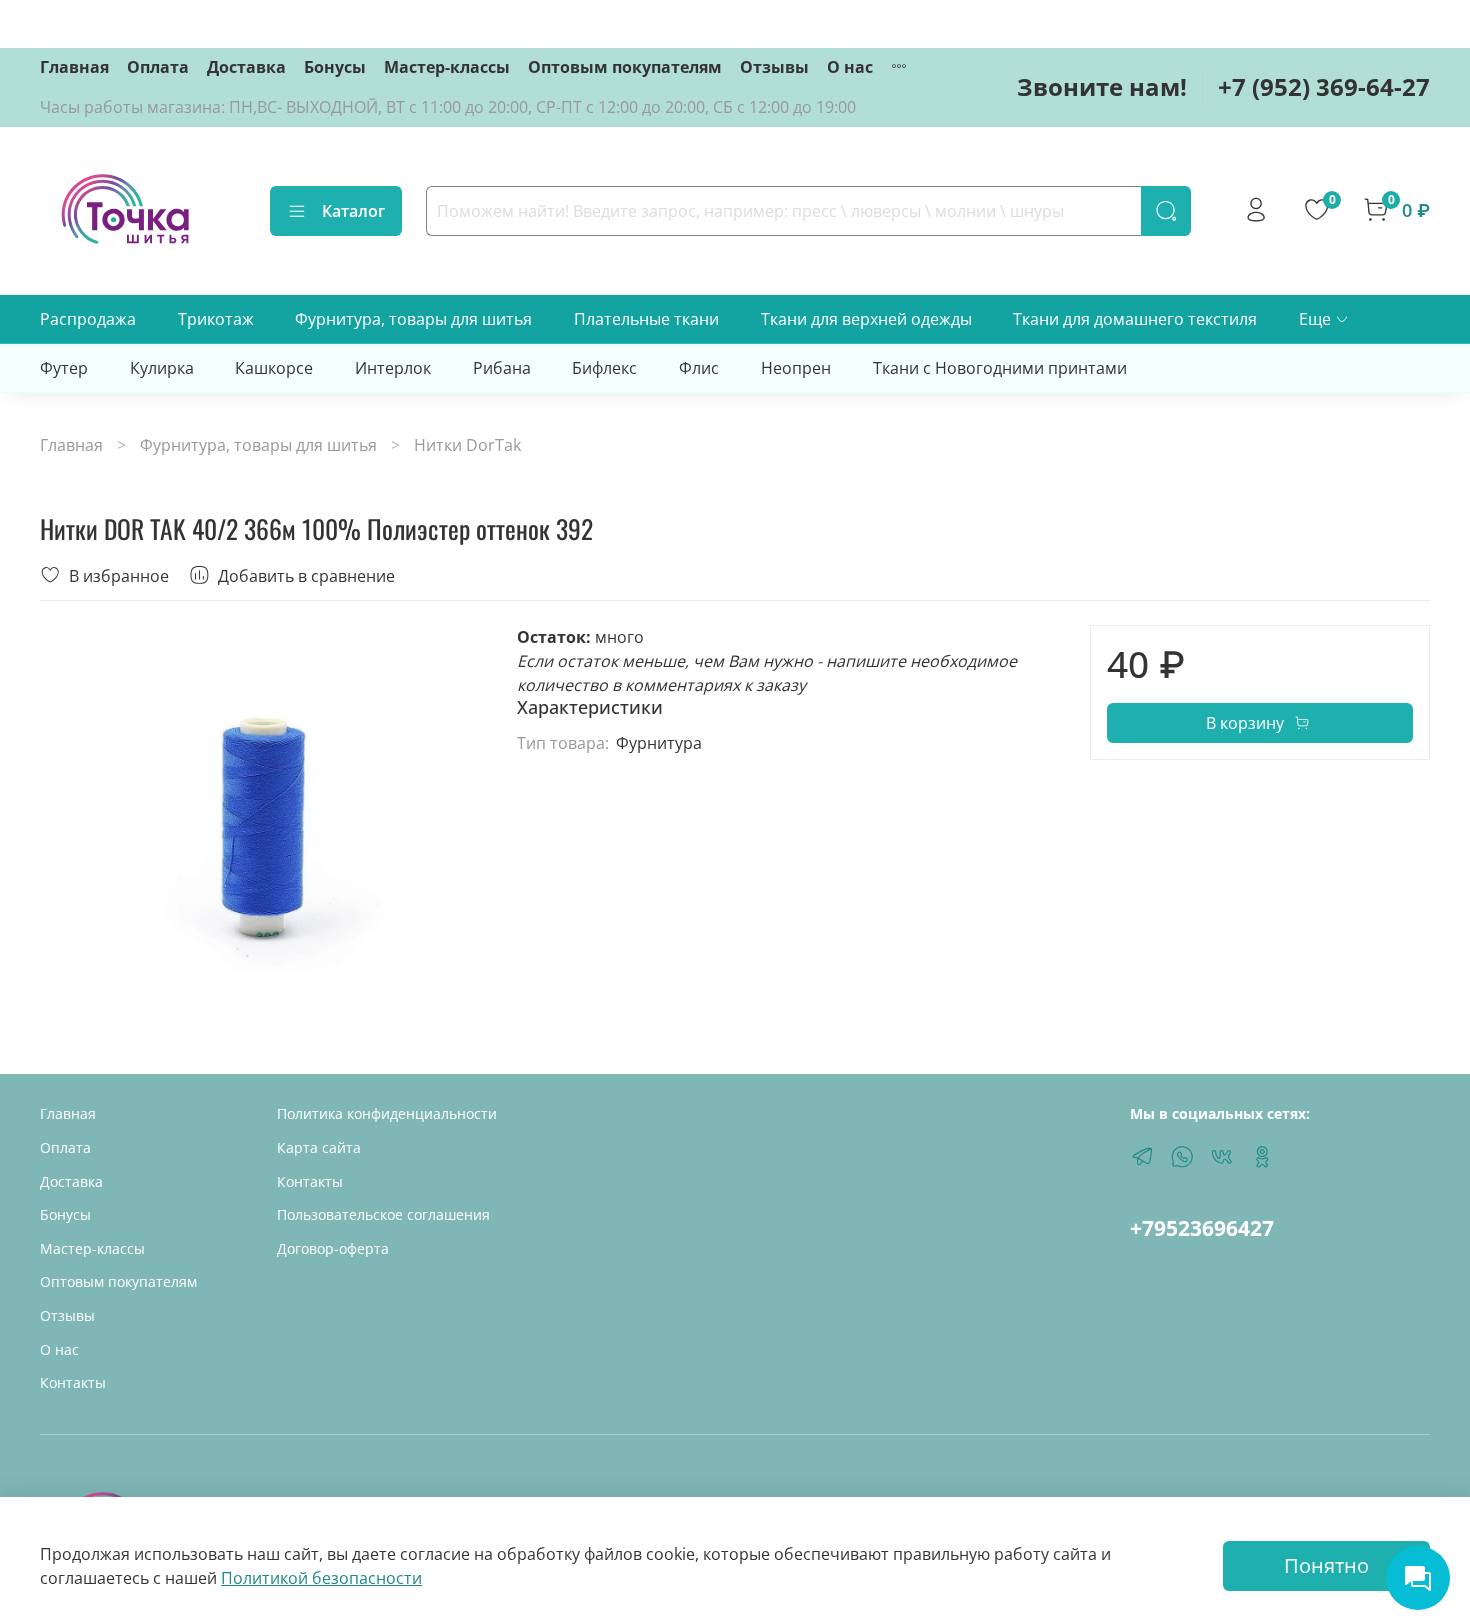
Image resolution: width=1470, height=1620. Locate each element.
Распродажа (88, 319)
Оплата (158, 67)
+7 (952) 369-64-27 (1324, 86)
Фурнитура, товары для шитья (413, 319)
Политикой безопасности (321, 1578)
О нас (850, 67)
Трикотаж (216, 319)
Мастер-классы (447, 67)
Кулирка (162, 368)
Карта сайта (319, 1147)
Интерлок (393, 368)
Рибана (502, 368)
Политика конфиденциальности (387, 1113)
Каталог (353, 211)
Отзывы (774, 67)
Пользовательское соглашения (383, 1214)
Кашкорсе (274, 368)
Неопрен (796, 368)
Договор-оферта (333, 1248)
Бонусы (335, 67)
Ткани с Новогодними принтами (1000, 368)
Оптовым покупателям (625, 67)
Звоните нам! (1102, 86)
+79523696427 (1202, 1228)
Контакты (73, 1382)
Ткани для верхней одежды (866, 319)
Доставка (246, 67)
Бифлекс (604, 368)
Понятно (1326, 1565)
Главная (74, 67)
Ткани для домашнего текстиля (1135, 319)
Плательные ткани (646, 319)
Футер (64, 368)
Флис (699, 368)
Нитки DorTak (467, 445)
